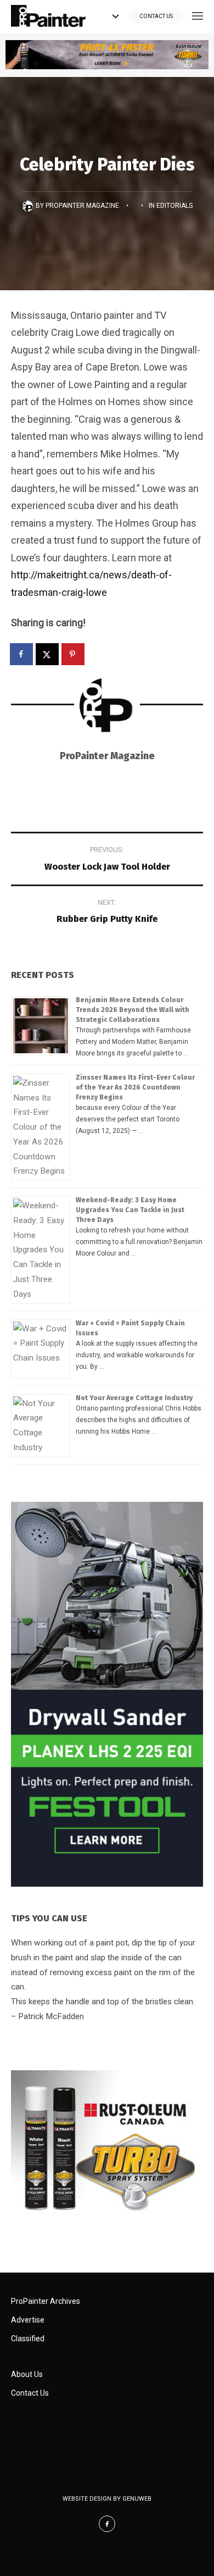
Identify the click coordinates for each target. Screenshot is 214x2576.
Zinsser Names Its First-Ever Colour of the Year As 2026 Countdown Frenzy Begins (135, 1087)
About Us (27, 2374)
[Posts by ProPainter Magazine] (29, 206)
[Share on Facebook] (22, 654)
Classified (28, 2339)
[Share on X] (48, 654)
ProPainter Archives (46, 2301)
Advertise (28, 2320)
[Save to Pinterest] (74, 654)
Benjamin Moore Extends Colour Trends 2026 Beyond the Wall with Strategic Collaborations (133, 1010)
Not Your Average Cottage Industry (134, 1398)
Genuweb (137, 2499)
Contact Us (156, 16)
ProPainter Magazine (82, 206)
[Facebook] (107, 2524)
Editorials (174, 206)
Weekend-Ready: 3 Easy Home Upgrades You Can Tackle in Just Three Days (130, 1210)
